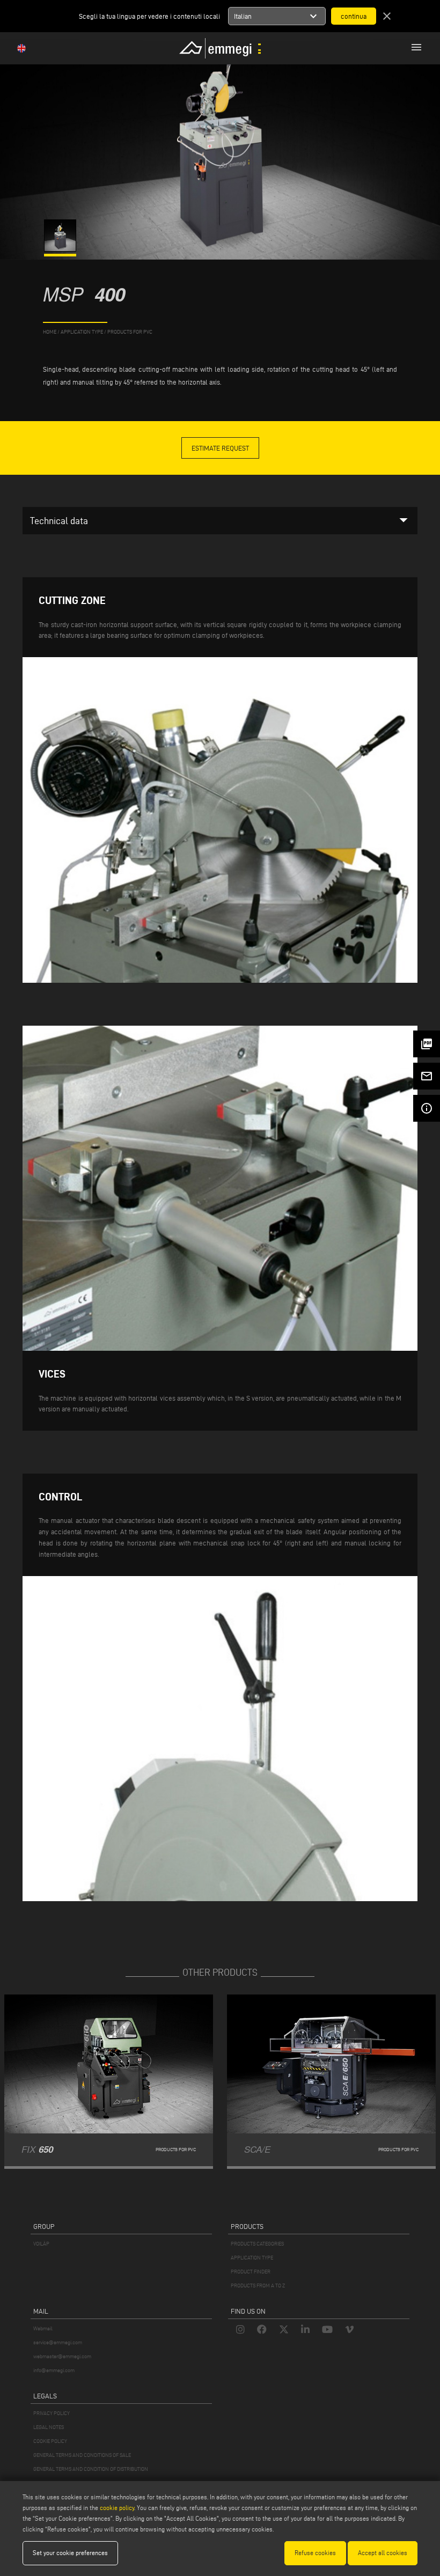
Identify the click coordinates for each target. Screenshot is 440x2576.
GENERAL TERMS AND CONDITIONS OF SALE (82, 2455)
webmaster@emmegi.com (62, 2356)
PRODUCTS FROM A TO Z (258, 2286)
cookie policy (117, 2508)
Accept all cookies (383, 2553)
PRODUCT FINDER (251, 2272)
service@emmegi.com (58, 2342)
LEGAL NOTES (49, 2427)
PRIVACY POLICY (52, 2413)
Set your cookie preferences (70, 2553)
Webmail (43, 2328)
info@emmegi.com (54, 2370)
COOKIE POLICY (50, 2441)
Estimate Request (220, 448)
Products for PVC (130, 332)
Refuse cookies (315, 2553)
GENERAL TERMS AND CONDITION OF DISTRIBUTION (91, 2469)
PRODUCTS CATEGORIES (257, 2244)
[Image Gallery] (61, 249)
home (50, 332)
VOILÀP (41, 2244)
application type (82, 332)
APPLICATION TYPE (252, 2258)
